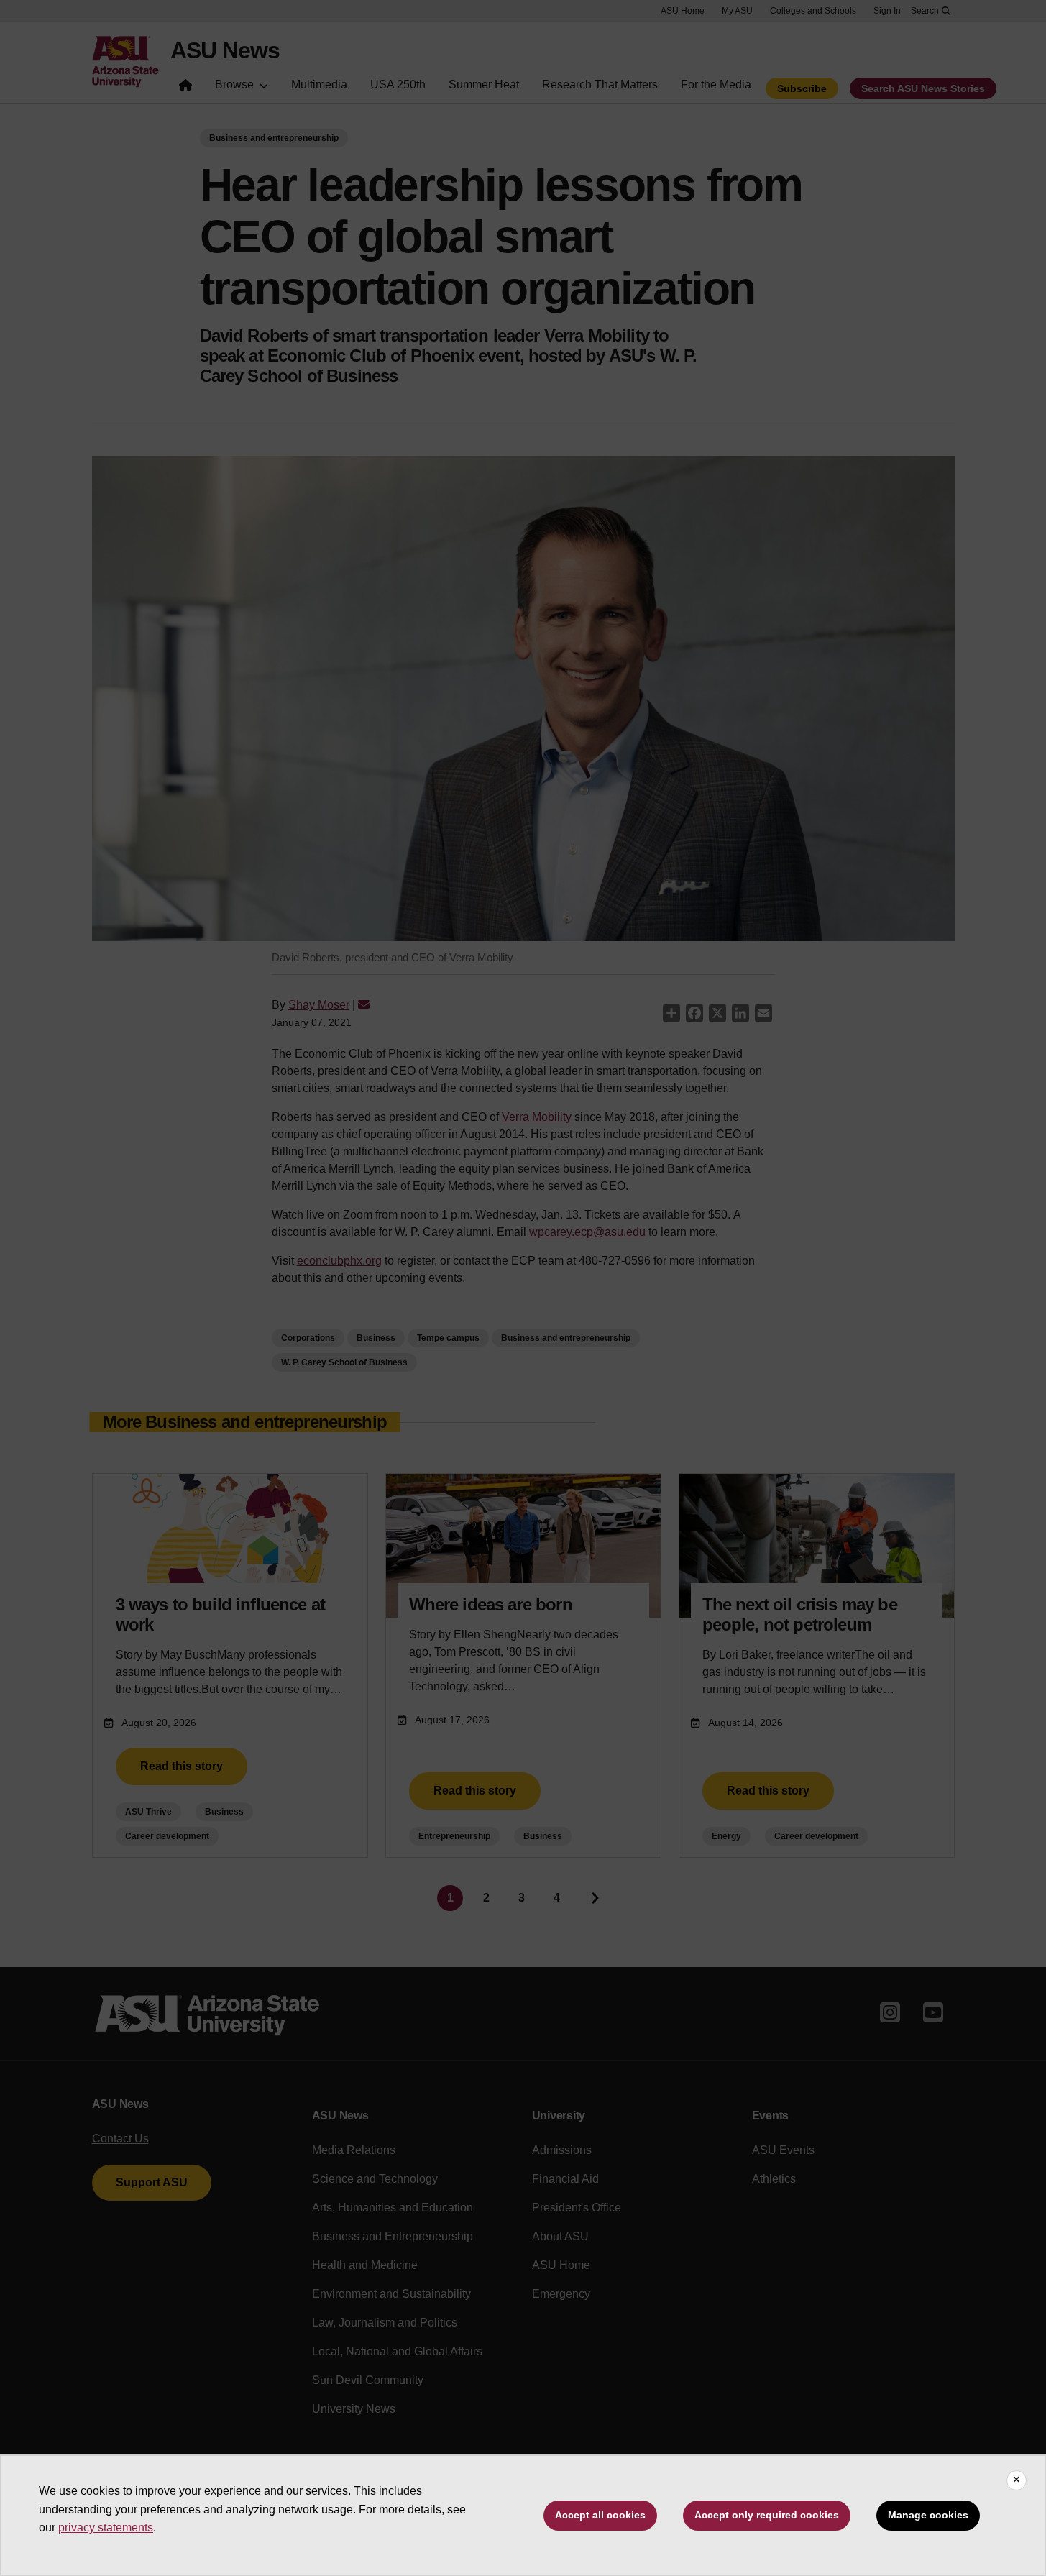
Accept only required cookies (767, 2515)
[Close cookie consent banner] (1017, 2480)
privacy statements (106, 2527)
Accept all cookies (600, 2515)
